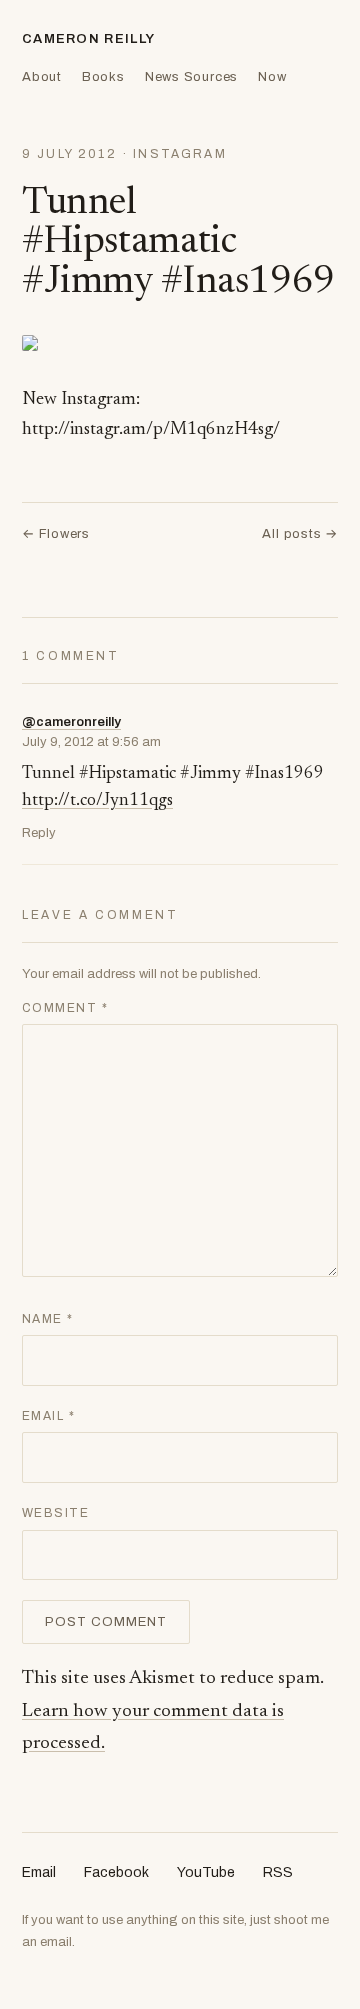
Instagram (179, 154)
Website (55, 1513)
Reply (39, 833)
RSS (278, 1872)
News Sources (191, 77)
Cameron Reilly (88, 39)
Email (48, 1416)
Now (272, 77)
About (42, 77)
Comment (65, 1008)
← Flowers (56, 534)
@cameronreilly (71, 722)
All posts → (300, 534)
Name (48, 1319)
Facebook (116, 1872)
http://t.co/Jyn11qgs (97, 801)
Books (103, 77)
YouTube (206, 1872)
